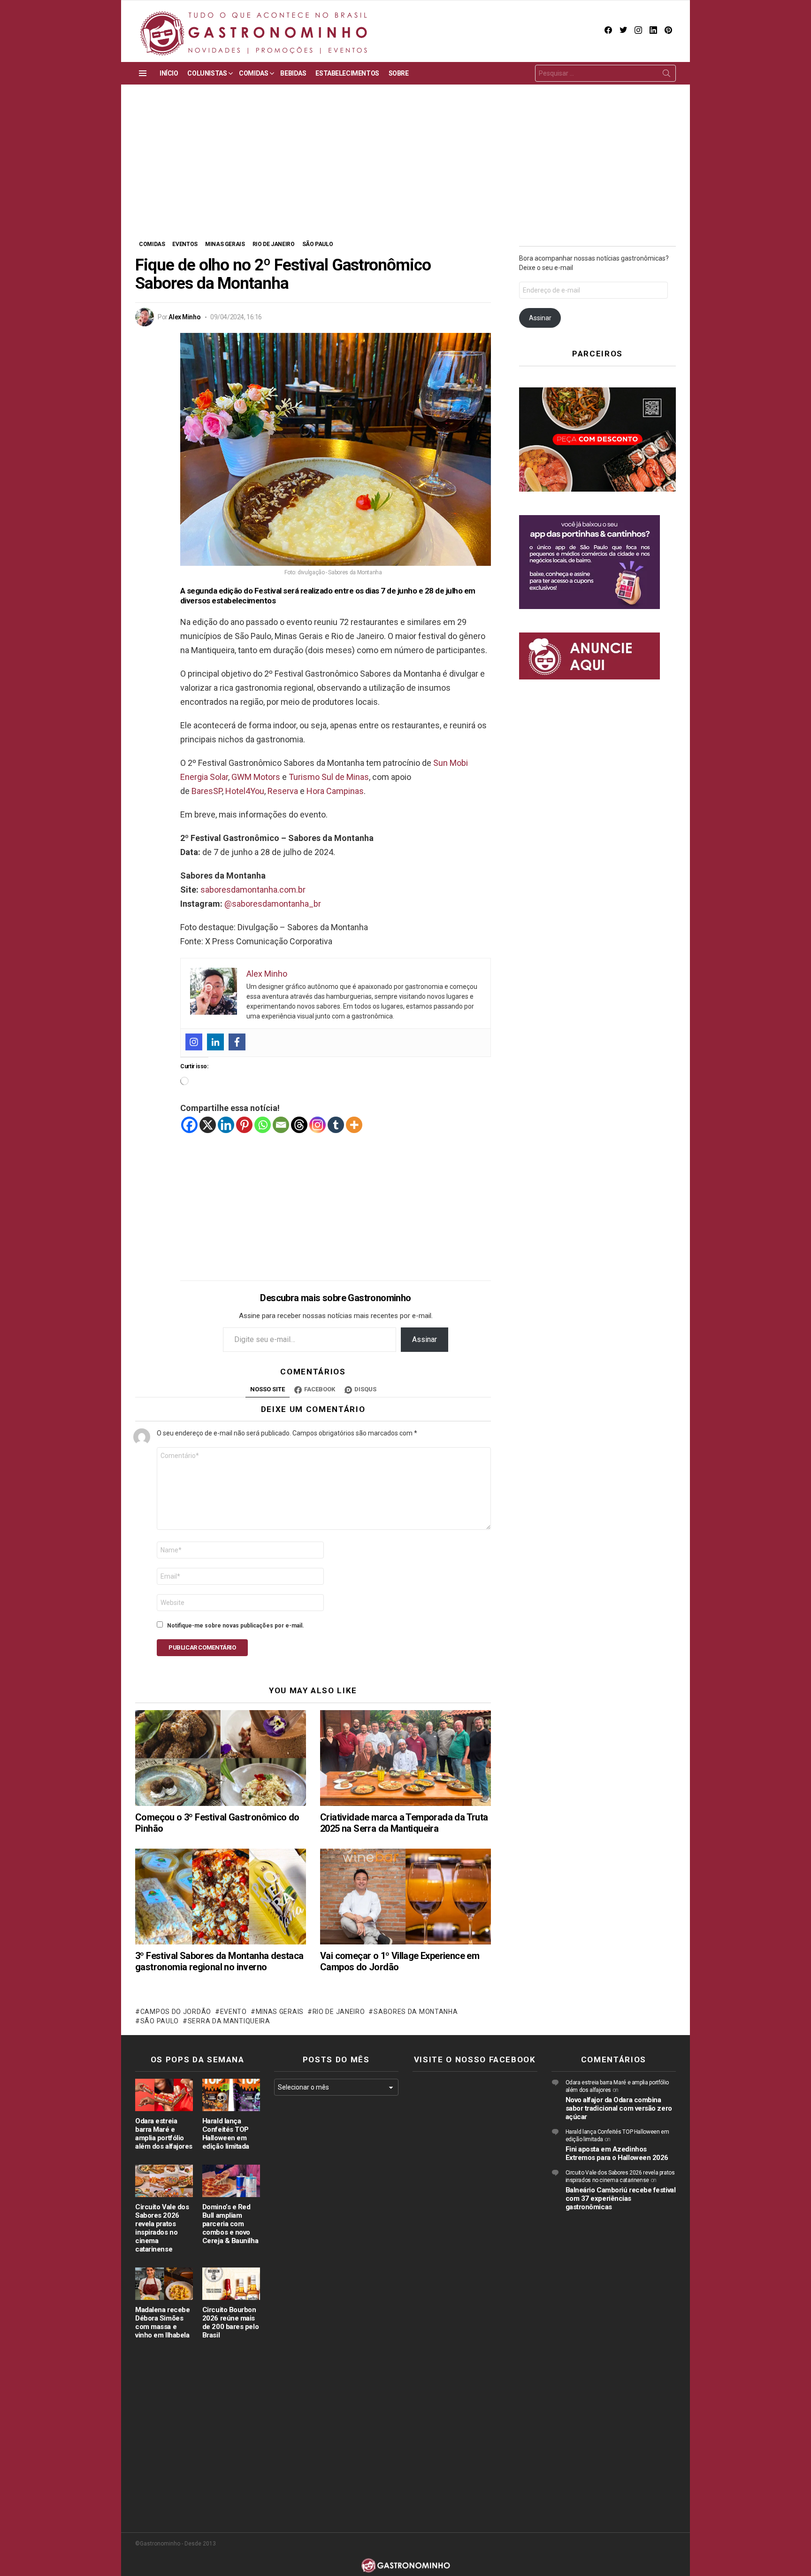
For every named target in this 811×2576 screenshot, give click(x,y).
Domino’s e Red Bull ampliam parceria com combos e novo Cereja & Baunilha (230, 2224)
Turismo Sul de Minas (329, 777)
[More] (354, 1125)
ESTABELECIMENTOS (347, 73)
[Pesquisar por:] (605, 73)
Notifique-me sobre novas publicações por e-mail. (236, 1626)
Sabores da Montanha (416, 2012)
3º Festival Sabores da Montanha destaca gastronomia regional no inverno (219, 1961)
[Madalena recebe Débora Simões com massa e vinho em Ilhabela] (164, 2284)
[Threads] (299, 1125)
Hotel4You (245, 791)
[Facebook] (237, 1042)
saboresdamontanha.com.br (253, 890)
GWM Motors (256, 777)
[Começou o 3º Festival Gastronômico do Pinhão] (221, 1758)
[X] (208, 1125)
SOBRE (399, 73)
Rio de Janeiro (339, 2012)
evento (233, 2012)
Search (666, 75)
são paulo (160, 2021)
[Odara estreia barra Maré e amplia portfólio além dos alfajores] (164, 2095)
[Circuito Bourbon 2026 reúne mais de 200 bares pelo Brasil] (231, 2284)
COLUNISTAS (207, 73)
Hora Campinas (335, 791)
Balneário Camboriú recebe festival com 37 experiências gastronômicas (621, 2198)
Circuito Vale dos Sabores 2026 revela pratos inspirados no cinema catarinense (162, 2228)
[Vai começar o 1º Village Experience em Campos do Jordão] (405, 1897)
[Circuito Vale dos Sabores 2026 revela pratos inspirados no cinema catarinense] (164, 2181)
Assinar (425, 1339)
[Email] (281, 1125)
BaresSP (207, 791)
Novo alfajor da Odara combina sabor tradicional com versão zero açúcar (619, 2108)
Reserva (283, 791)
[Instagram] (194, 1042)
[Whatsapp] (263, 1125)
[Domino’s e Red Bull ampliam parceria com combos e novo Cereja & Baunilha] (231, 2181)
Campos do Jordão (176, 2012)
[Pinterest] (244, 1125)
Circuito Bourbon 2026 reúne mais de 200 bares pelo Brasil (230, 2322)
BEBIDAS (293, 73)
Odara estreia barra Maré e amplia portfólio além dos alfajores (164, 2134)
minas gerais (280, 2012)
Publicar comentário (202, 1647)
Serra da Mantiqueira (229, 2021)
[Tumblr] (336, 1125)
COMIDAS (253, 73)
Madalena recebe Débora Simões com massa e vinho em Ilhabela (162, 2322)
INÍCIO (169, 73)
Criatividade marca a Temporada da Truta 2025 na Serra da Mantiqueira (404, 1823)
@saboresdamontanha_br (273, 904)
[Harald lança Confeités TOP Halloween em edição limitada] (231, 2095)
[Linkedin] (215, 1042)
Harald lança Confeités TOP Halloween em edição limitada (226, 2134)
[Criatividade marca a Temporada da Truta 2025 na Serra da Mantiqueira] (405, 1758)
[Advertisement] (405, 169)
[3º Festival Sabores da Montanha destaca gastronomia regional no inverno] (221, 1897)
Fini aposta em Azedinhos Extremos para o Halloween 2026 (617, 2153)
